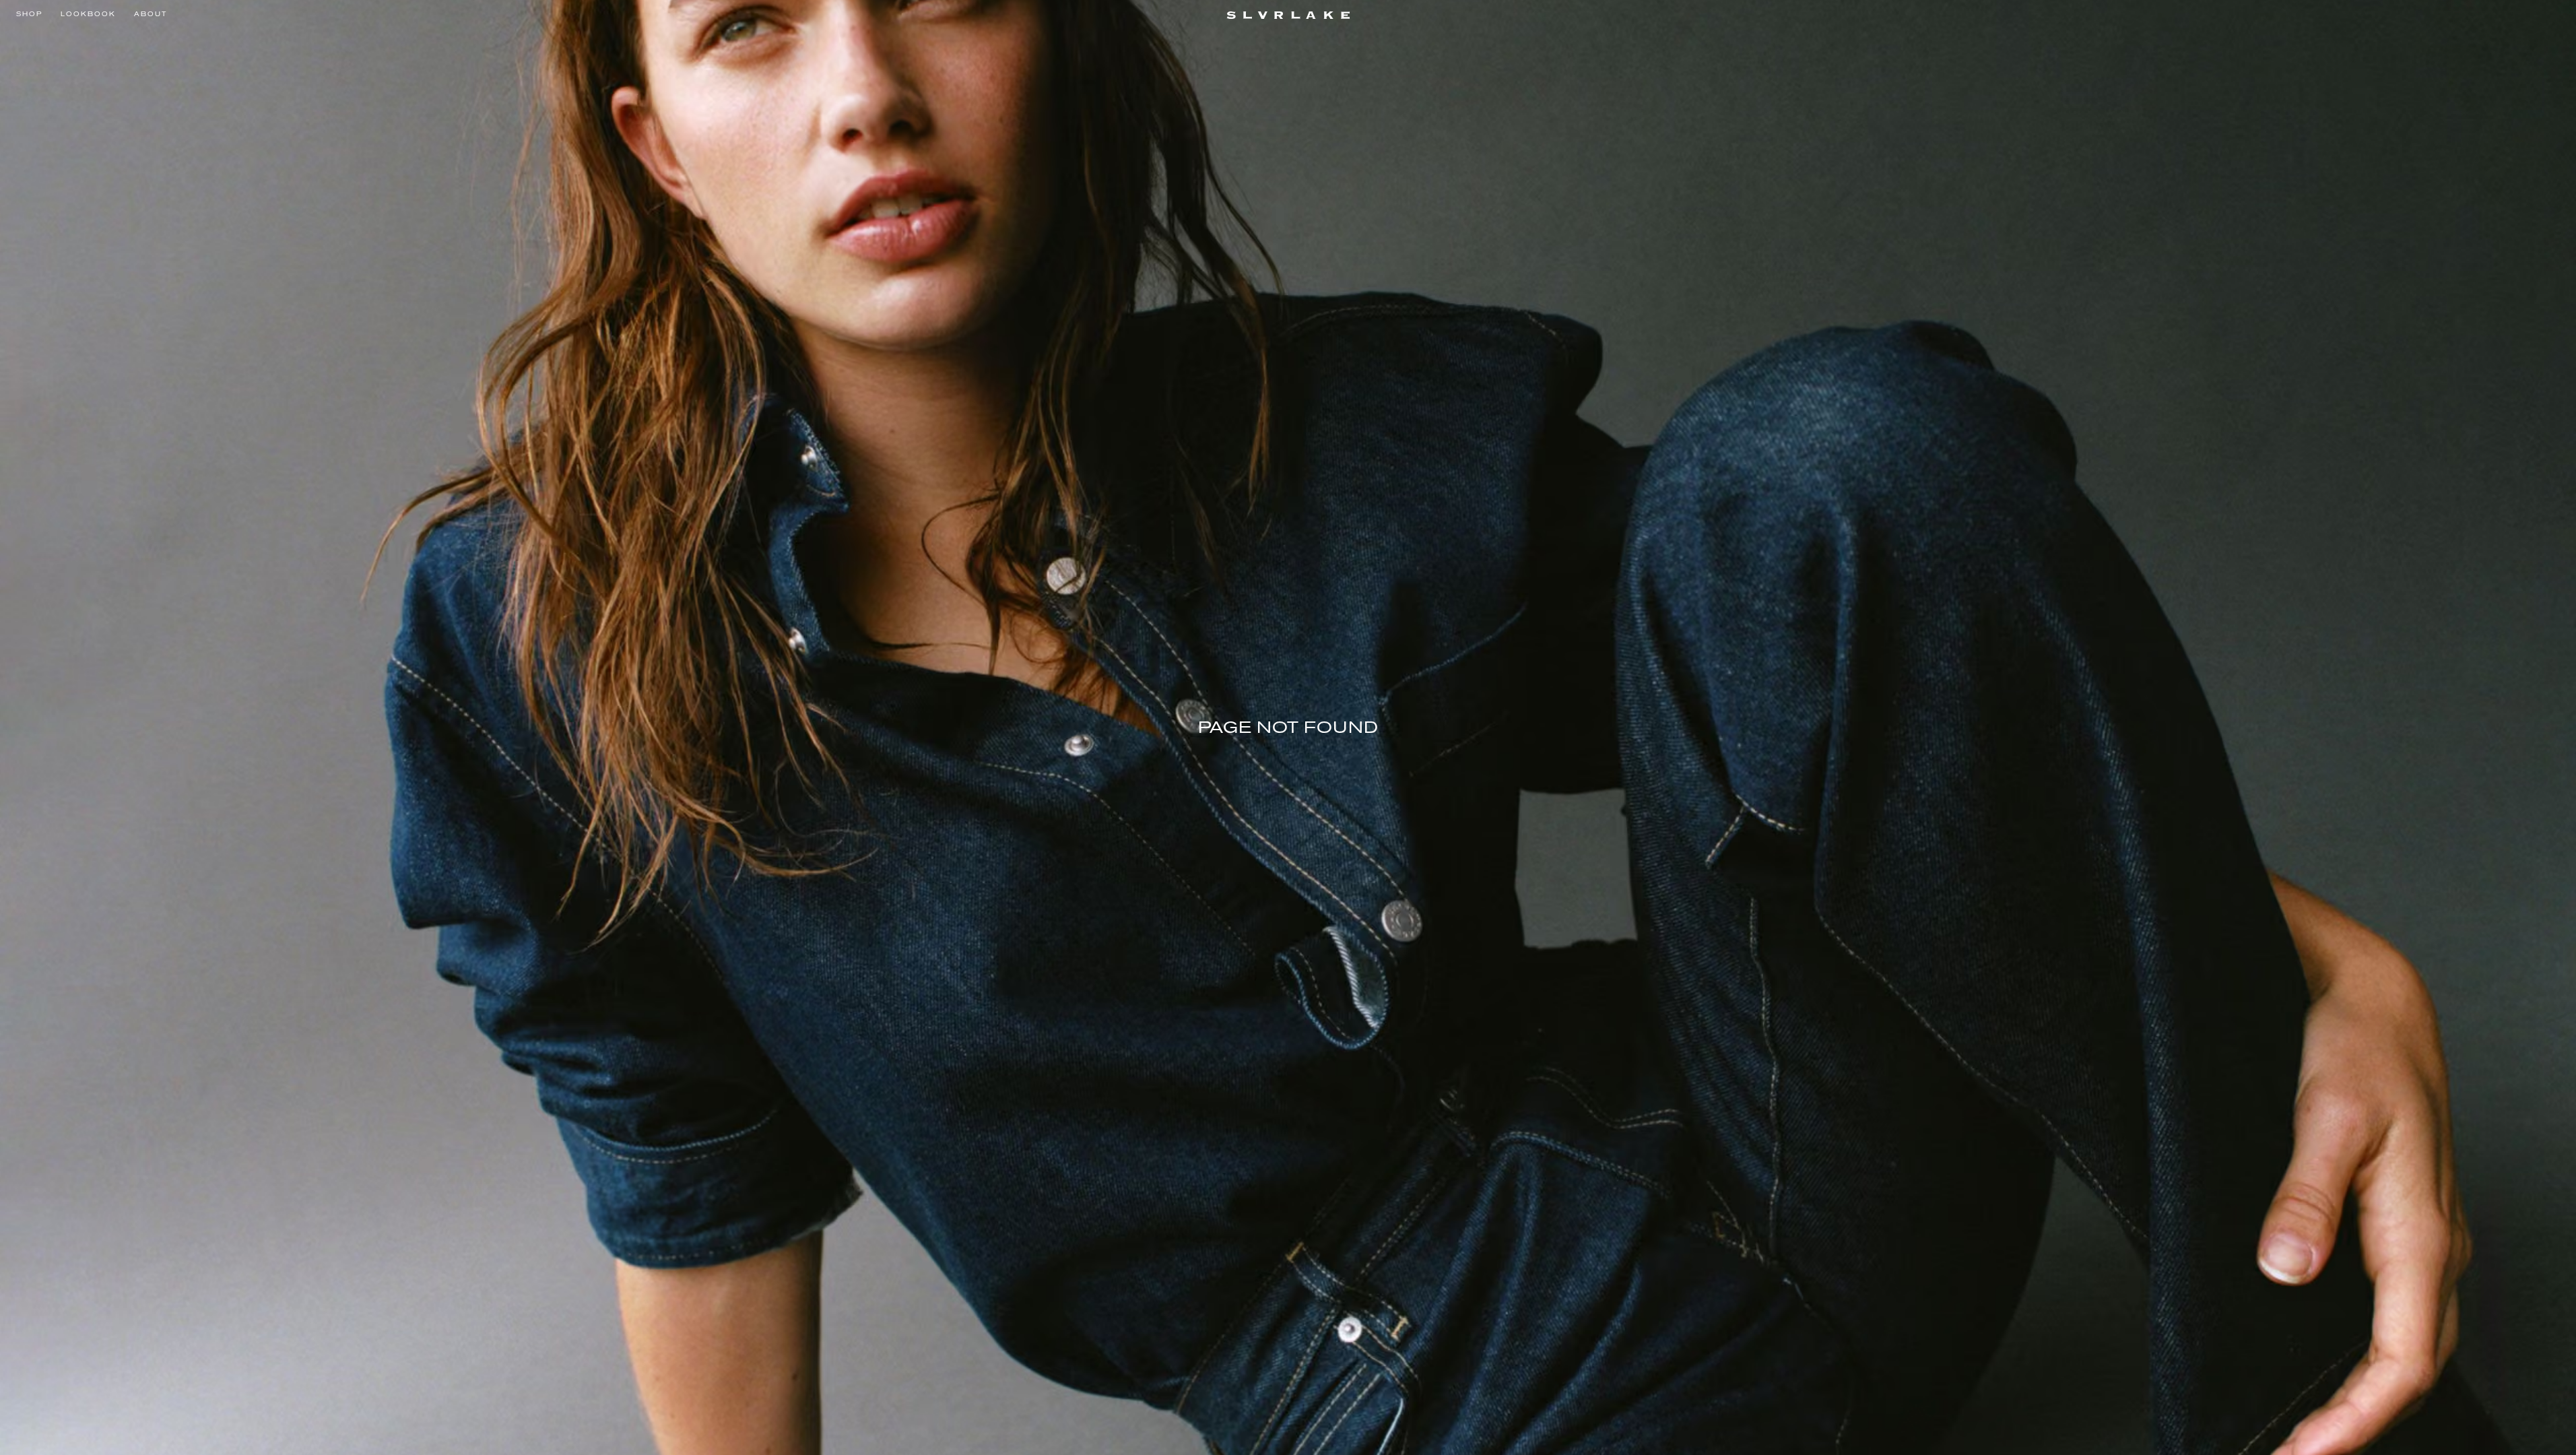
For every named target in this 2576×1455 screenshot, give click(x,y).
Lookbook (88, 14)
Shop (29, 14)
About (151, 14)
